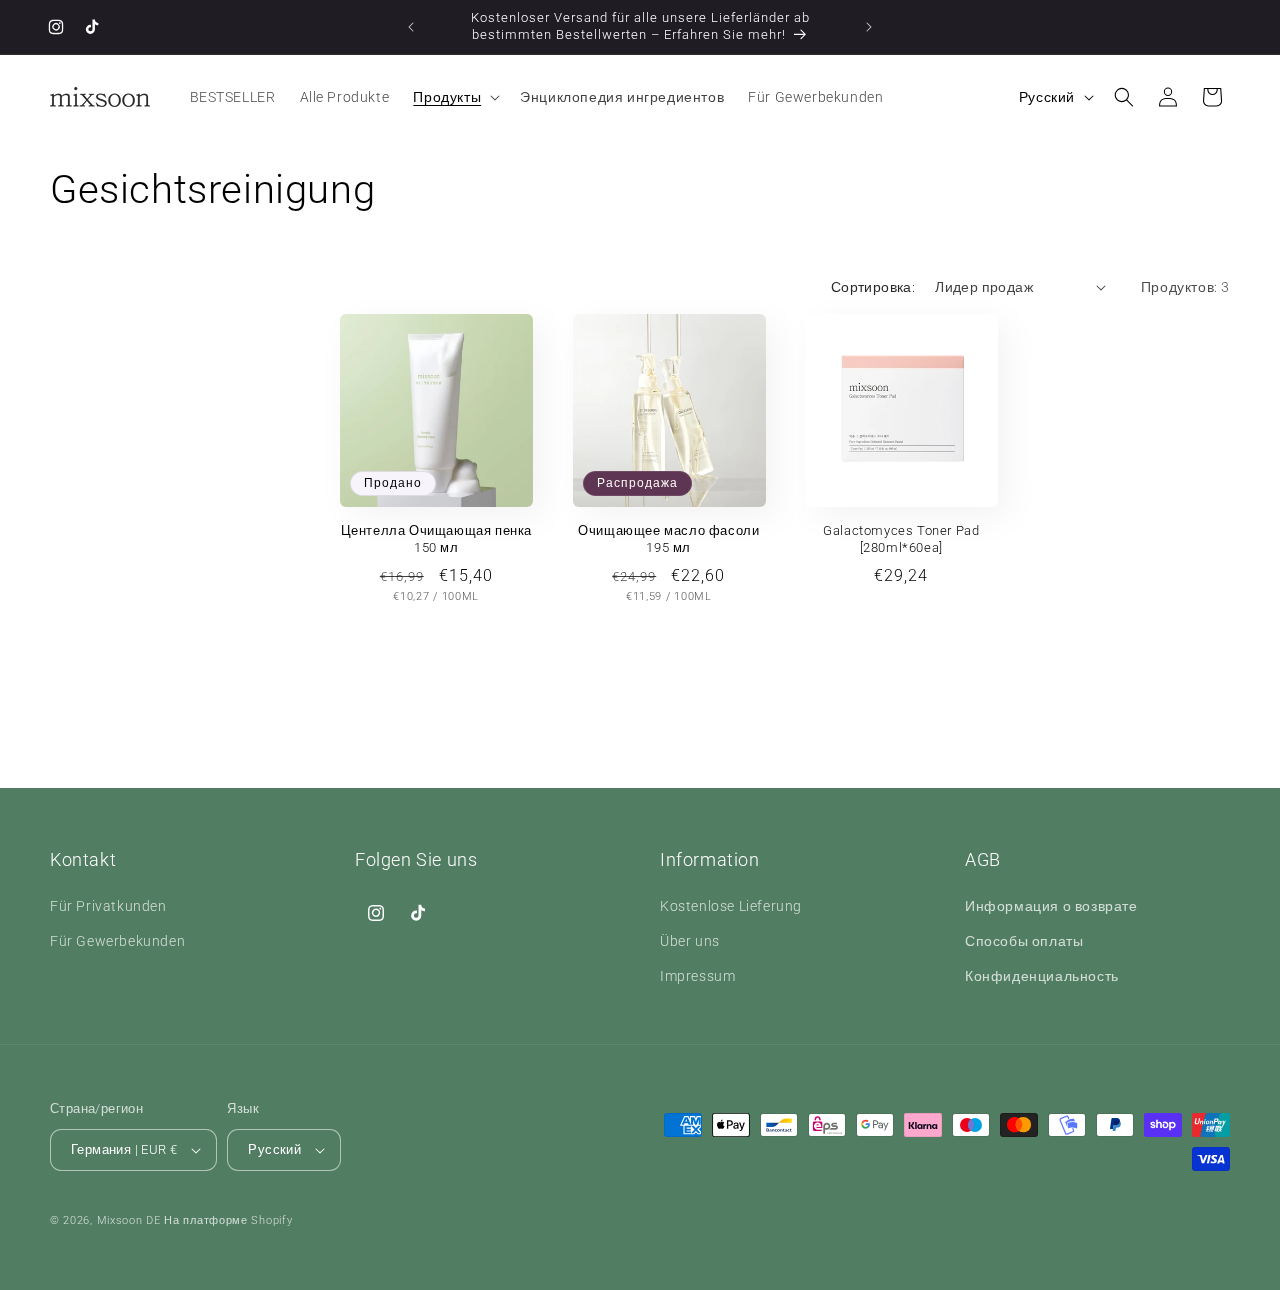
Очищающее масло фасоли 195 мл (668, 539)
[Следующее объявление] (869, 27)
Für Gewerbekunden (117, 941)
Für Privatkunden (108, 906)
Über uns (690, 941)
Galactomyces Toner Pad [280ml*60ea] (901, 539)
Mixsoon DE (129, 1220)
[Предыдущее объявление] (411, 27)
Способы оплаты (1024, 941)
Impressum (697, 976)
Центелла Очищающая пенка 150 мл (436, 539)
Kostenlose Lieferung (731, 906)
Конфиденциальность (1042, 976)
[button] (454, 97)
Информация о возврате (1051, 906)
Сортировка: (873, 287)
